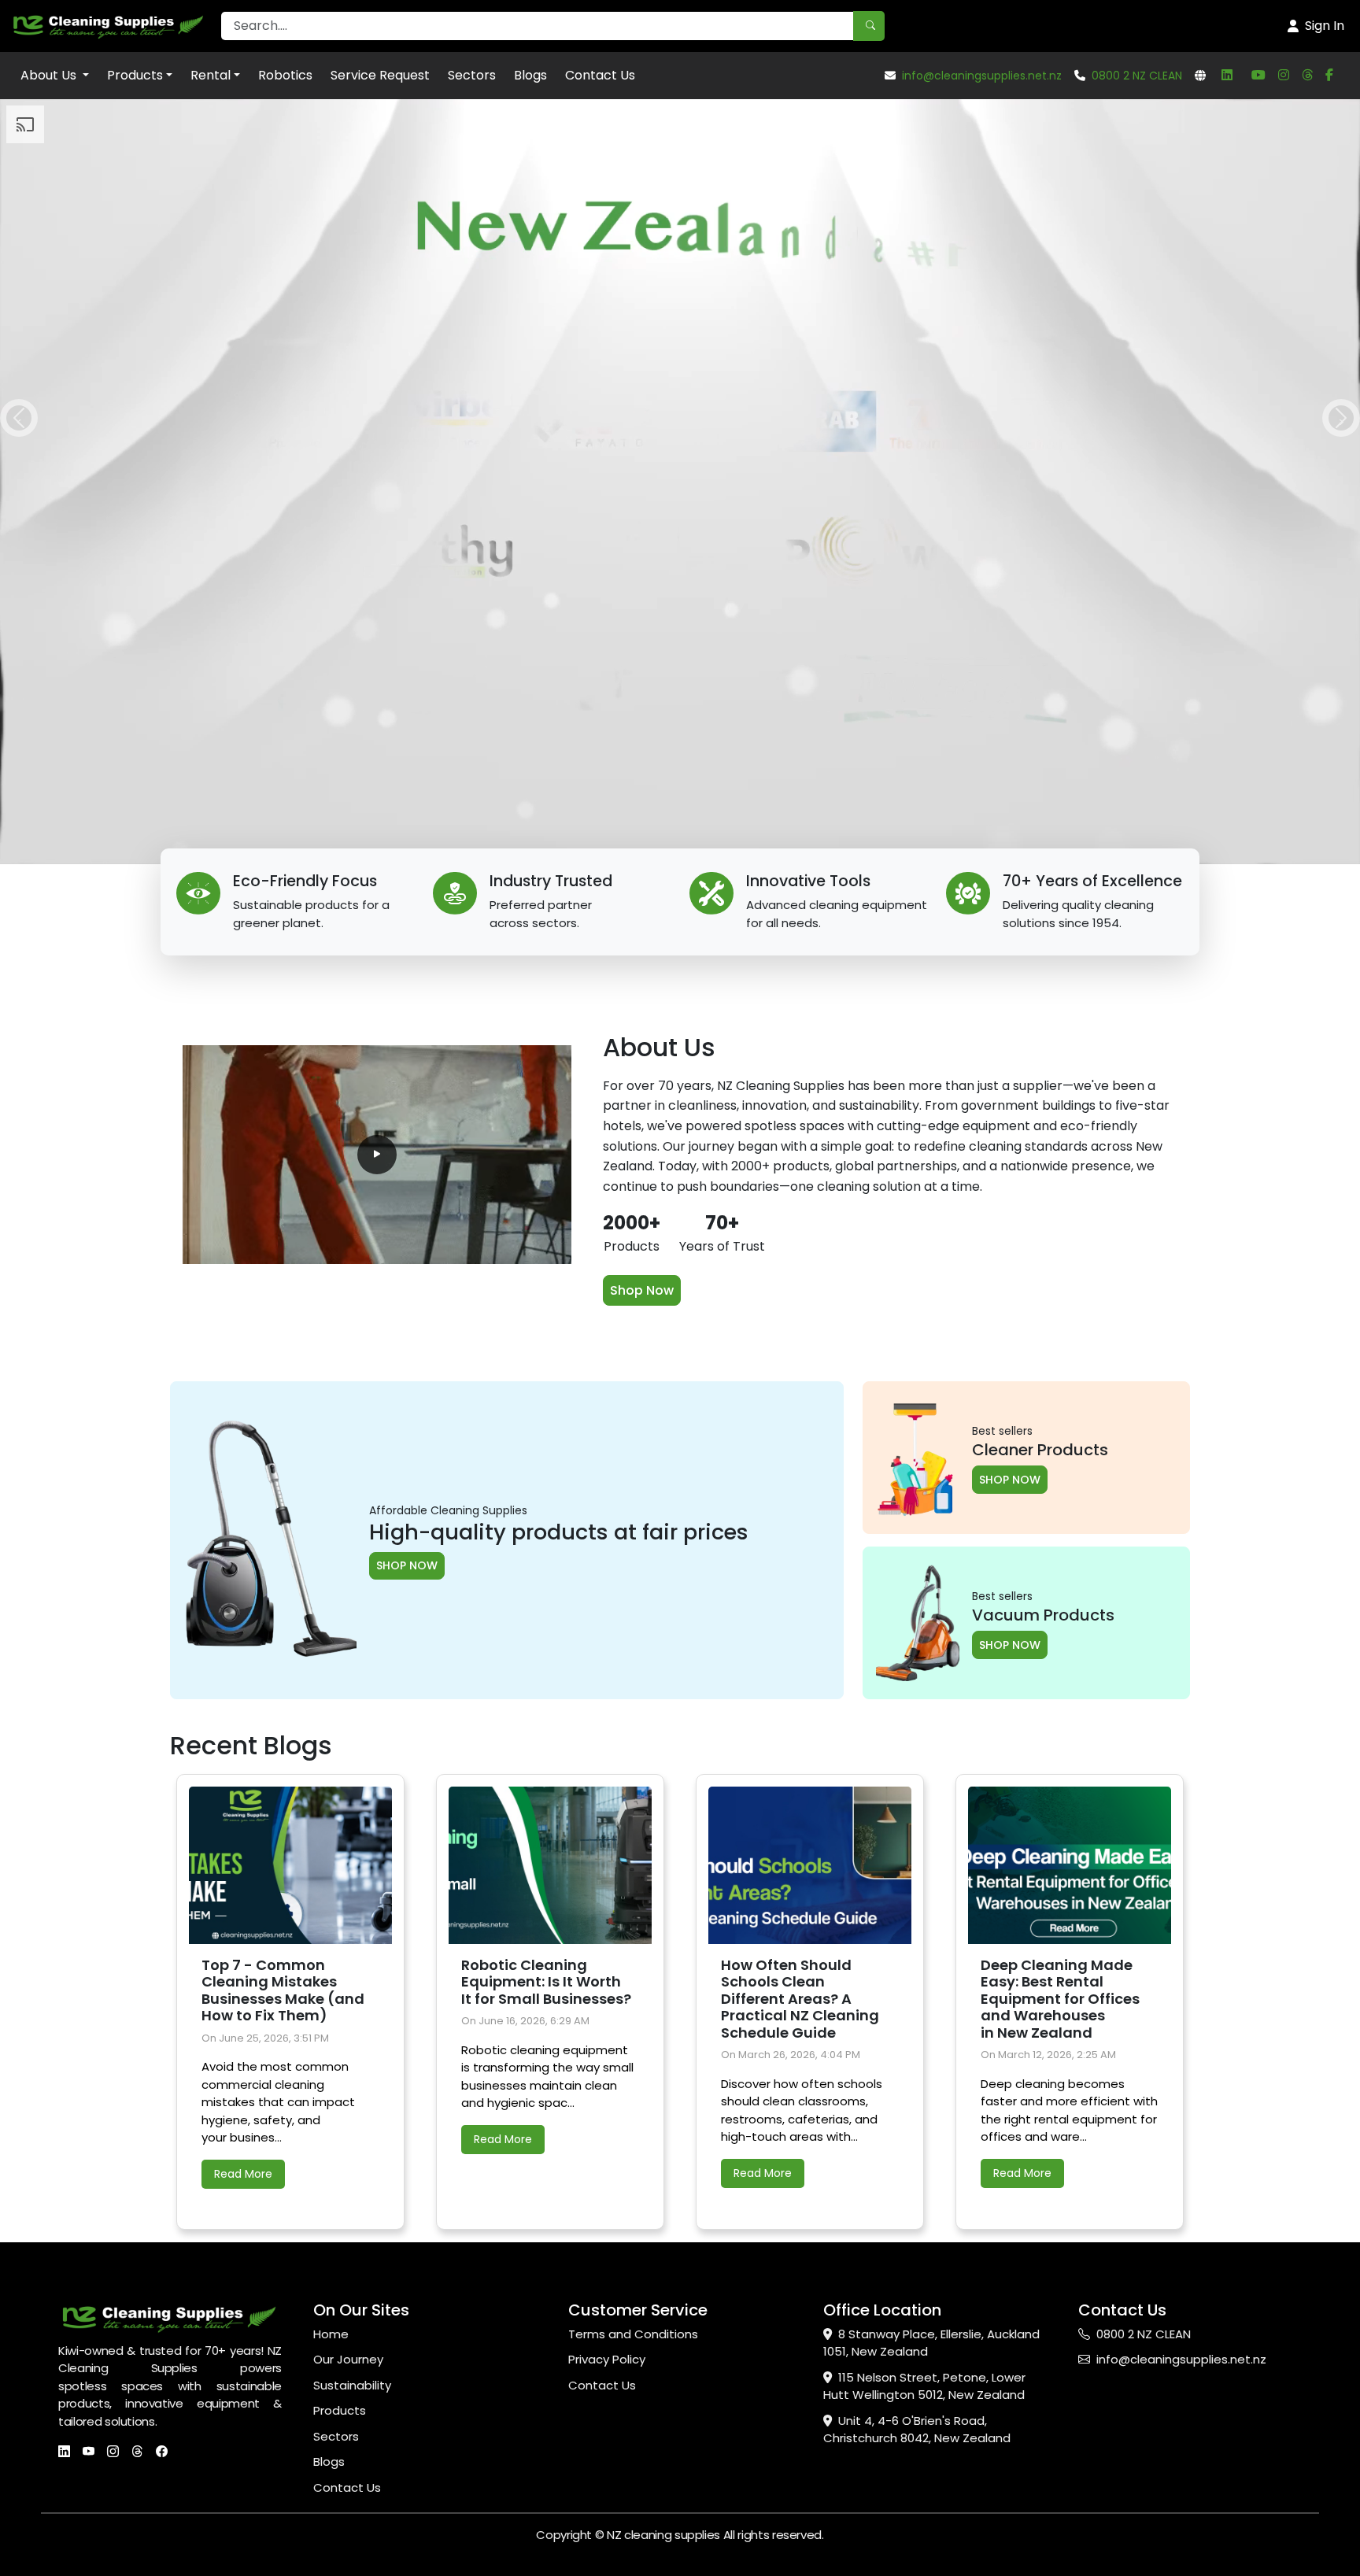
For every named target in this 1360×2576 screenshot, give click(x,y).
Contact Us (600, 75)
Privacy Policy (607, 2359)
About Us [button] (50, 75)
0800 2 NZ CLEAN (1137, 76)
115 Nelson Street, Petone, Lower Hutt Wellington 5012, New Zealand (924, 2386)
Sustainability (352, 2385)
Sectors (472, 75)
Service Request (380, 75)
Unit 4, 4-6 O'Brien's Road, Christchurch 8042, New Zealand (917, 2430)
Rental (211, 75)
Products (135, 75)
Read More (243, 2174)
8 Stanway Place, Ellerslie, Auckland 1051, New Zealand (931, 2343)
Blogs (530, 75)
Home (331, 2334)
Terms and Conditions (633, 2334)
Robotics (285, 75)
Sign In (1325, 26)
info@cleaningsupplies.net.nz (982, 76)
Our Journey (348, 2359)
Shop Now (642, 1290)
